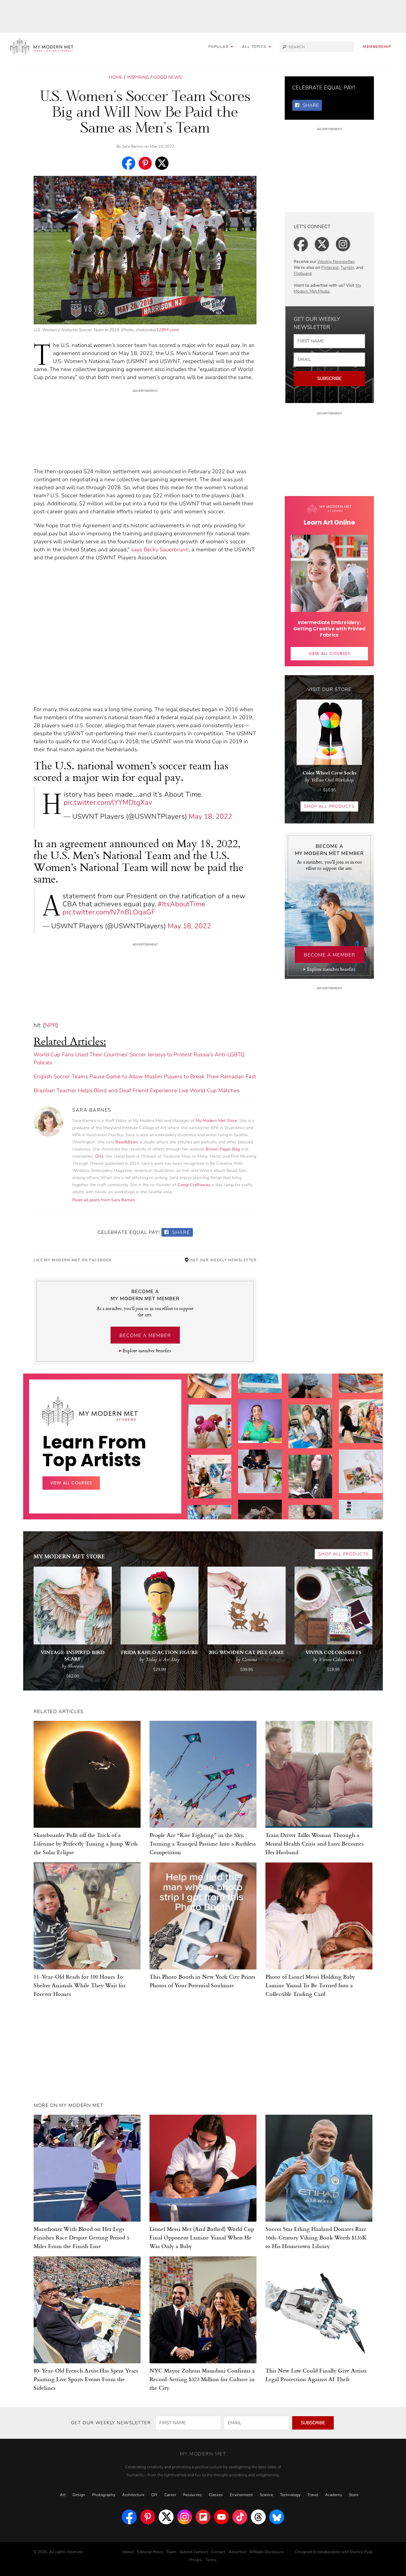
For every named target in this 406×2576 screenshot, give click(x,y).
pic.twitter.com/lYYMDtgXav (108, 802)
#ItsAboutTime (182, 904)
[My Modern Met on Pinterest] (148, 2517)
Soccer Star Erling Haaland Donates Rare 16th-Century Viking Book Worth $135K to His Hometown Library (316, 2237)
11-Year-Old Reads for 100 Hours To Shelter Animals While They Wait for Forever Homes (80, 1985)
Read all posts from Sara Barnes (104, 1200)
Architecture (133, 2495)
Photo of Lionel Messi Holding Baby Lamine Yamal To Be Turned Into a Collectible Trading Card (310, 1985)
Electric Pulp (361, 2552)
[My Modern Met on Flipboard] (203, 2517)
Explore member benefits (147, 1351)
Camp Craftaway (194, 1185)
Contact (218, 2552)
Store (354, 2495)
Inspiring (138, 77)
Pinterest (330, 267)
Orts (99, 1156)
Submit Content (194, 2552)
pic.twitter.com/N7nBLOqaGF (109, 912)
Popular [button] (219, 47)
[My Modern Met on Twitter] (166, 2517)
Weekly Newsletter (336, 262)
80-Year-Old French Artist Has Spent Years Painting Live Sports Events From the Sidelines (86, 2379)
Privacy (196, 2560)
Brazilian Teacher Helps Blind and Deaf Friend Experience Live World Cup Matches (137, 1090)
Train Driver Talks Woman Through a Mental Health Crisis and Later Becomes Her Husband (315, 1843)
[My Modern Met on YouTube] (221, 2517)
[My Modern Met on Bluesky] (277, 2517)
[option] (210, 1512)
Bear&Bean (126, 1142)
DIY (154, 2495)
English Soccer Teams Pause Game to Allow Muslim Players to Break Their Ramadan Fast (145, 1077)
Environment (241, 2495)
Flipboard (303, 273)
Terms (211, 2560)
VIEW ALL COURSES (329, 654)
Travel (313, 2495)
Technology (290, 2495)
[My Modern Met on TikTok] (240, 2517)
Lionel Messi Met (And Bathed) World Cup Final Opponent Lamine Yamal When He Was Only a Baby (202, 2237)
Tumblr (347, 267)
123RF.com (167, 330)
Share (180, 1232)
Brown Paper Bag (223, 1149)
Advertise (237, 2552)
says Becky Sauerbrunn (160, 550)
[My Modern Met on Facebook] (129, 2517)
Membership (377, 47)
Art (63, 2495)
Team (171, 2552)
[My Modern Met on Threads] (258, 2517)
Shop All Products (329, 806)
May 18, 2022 (210, 816)
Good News (167, 77)
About (128, 2552)
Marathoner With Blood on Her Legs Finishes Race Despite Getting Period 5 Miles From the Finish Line (81, 2237)
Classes (216, 2495)
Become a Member (145, 1336)
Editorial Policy (150, 2552)
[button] (256, 47)
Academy (334, 2495)
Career (170, 2495)
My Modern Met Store (216, 1121)
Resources (192, 2495)
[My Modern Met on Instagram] (185, 2517)
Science (266, 2495)
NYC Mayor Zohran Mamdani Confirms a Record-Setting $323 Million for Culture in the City (202, 2379)
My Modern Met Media (327, 288)
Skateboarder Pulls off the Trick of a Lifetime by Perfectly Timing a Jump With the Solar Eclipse (86, 1843)
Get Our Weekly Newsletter (223, 1260)
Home (116, 77)
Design (79, 2495)
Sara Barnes (133, 146)
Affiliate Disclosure (266, 2552)
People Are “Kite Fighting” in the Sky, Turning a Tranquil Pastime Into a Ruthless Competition (203, 1843)
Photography (104, 2495)
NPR (51, 1025)
